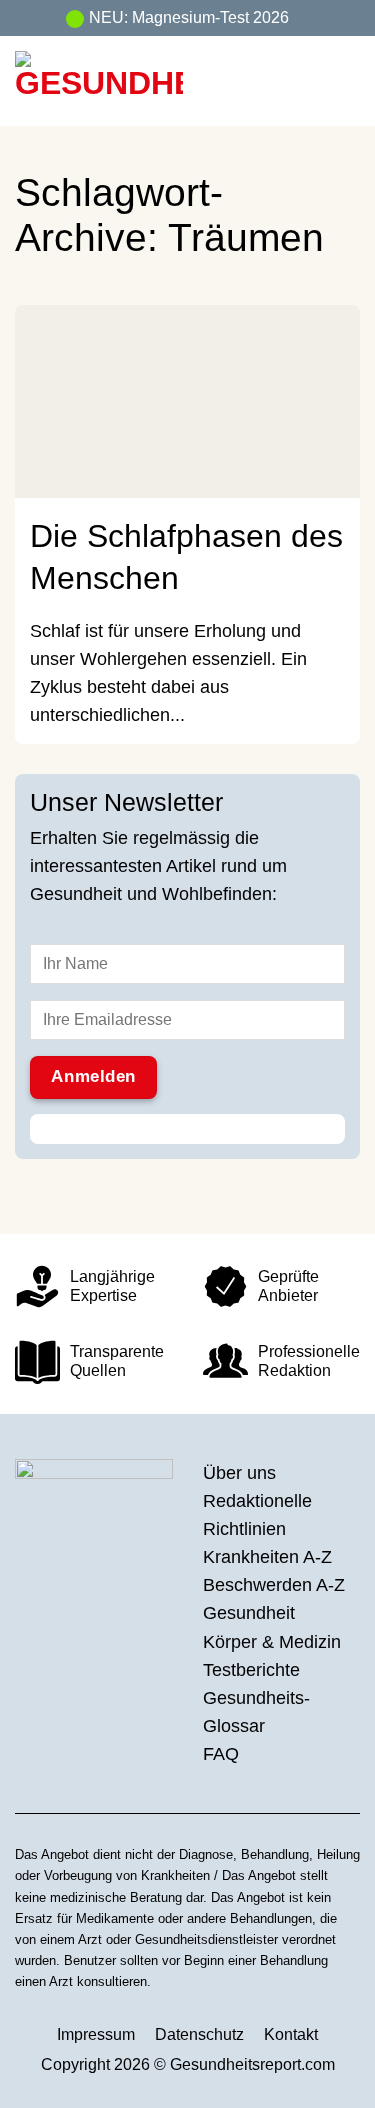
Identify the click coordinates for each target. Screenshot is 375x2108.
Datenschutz (199, 2034)
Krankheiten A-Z (267, 1557)
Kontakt (291, 2034)
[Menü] (345, 80)
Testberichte (251, 1670)
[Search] (306, 81)
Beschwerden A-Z (274, 1585)
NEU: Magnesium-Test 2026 (189, 17)
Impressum (96, 2034)
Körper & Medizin (272, 1642)
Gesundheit (249, 1613)
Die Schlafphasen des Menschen (186, 556)
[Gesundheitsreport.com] (127, 81)
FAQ (221, 1754)
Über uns (239, 1473)
